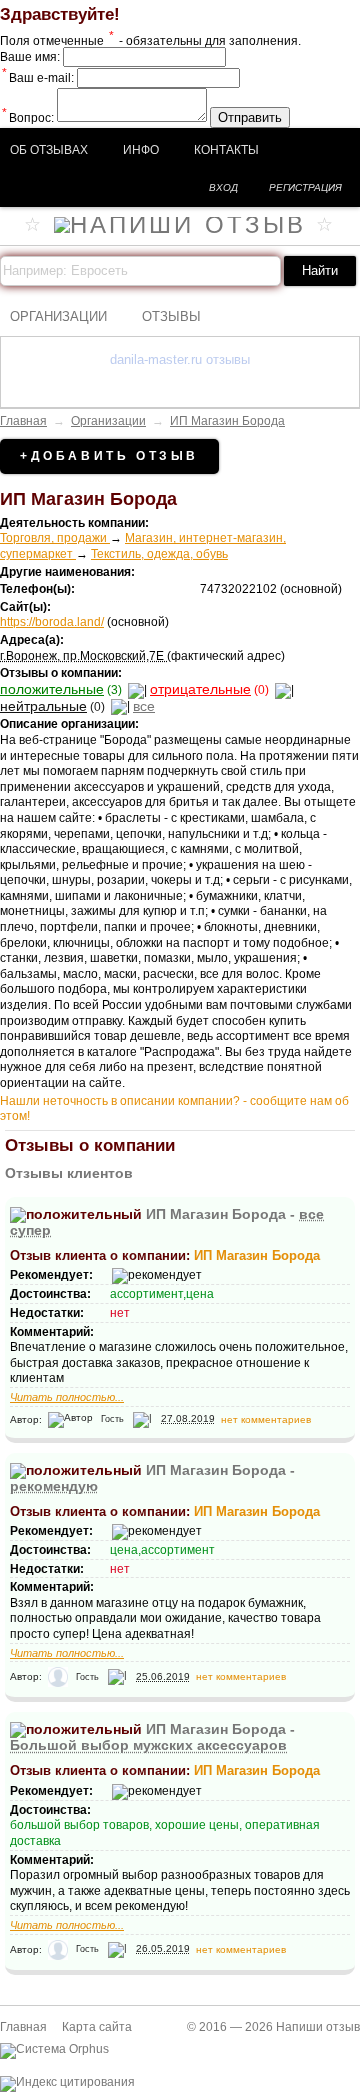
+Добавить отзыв (109, 456)
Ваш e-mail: (38, 78)
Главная (23, 421)
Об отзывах (49, 150)
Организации (58, 316)
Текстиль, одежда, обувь (159, 554)
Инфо (141, 150)
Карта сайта (97, 2027)
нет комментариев (266, 1418)
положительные (52, 689)
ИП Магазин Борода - (152, 1737)
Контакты (226, 150)
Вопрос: (28, 118)
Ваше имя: (30, 57)
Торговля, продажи (55, 538)
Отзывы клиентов (69, 1173)
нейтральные (43, 706)
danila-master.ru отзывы (180, 359)
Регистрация (305, 187)
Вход (223, 187)
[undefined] (54, 2049)
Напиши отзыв (318, 2027)
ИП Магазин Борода (227, 421)
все (144, 706)
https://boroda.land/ (52, 622)
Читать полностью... (67, 1397)
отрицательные (200, 689)
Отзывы (171, 316)
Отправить (250, 117)
